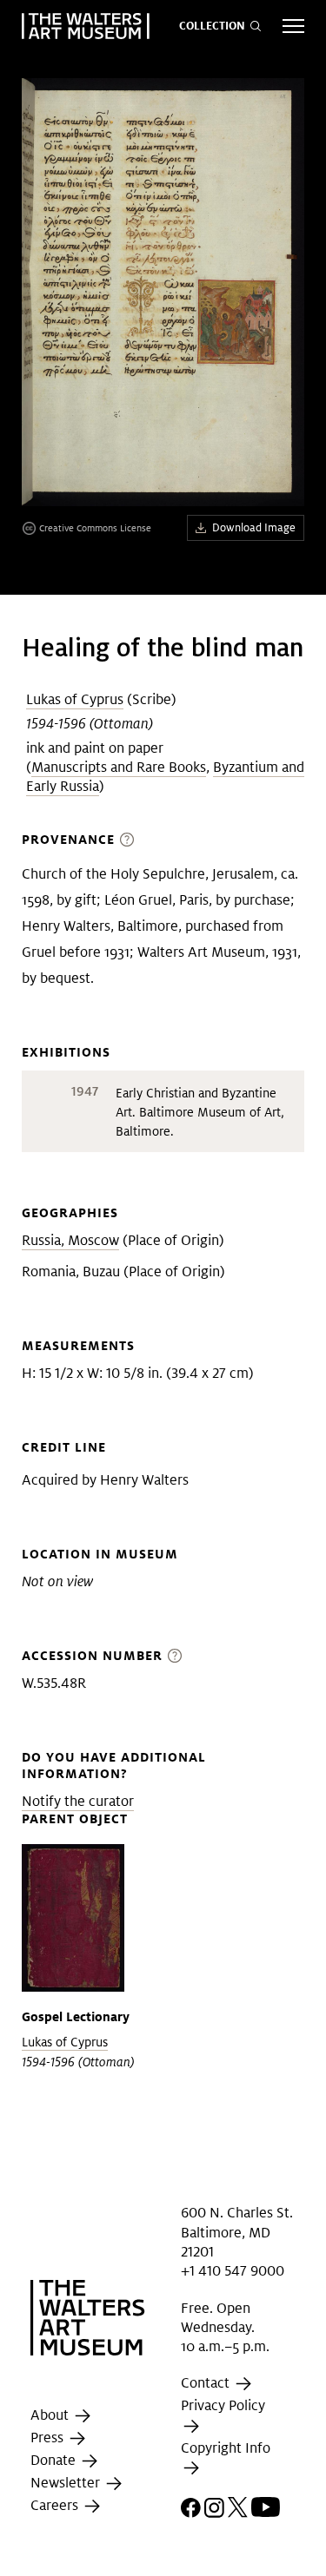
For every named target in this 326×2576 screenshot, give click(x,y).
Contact (207, 2384)
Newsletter (67, 2483)
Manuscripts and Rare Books (119, 767)
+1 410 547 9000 (233, 2271)
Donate (55, 2460)
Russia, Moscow (70, 1240)
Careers (56, 2505)
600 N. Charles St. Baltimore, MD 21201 (237, 2232)
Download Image (254, 527)
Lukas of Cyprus (75, 699)
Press (49, 2438)
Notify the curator (78, 1801)
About (51, 2415)
